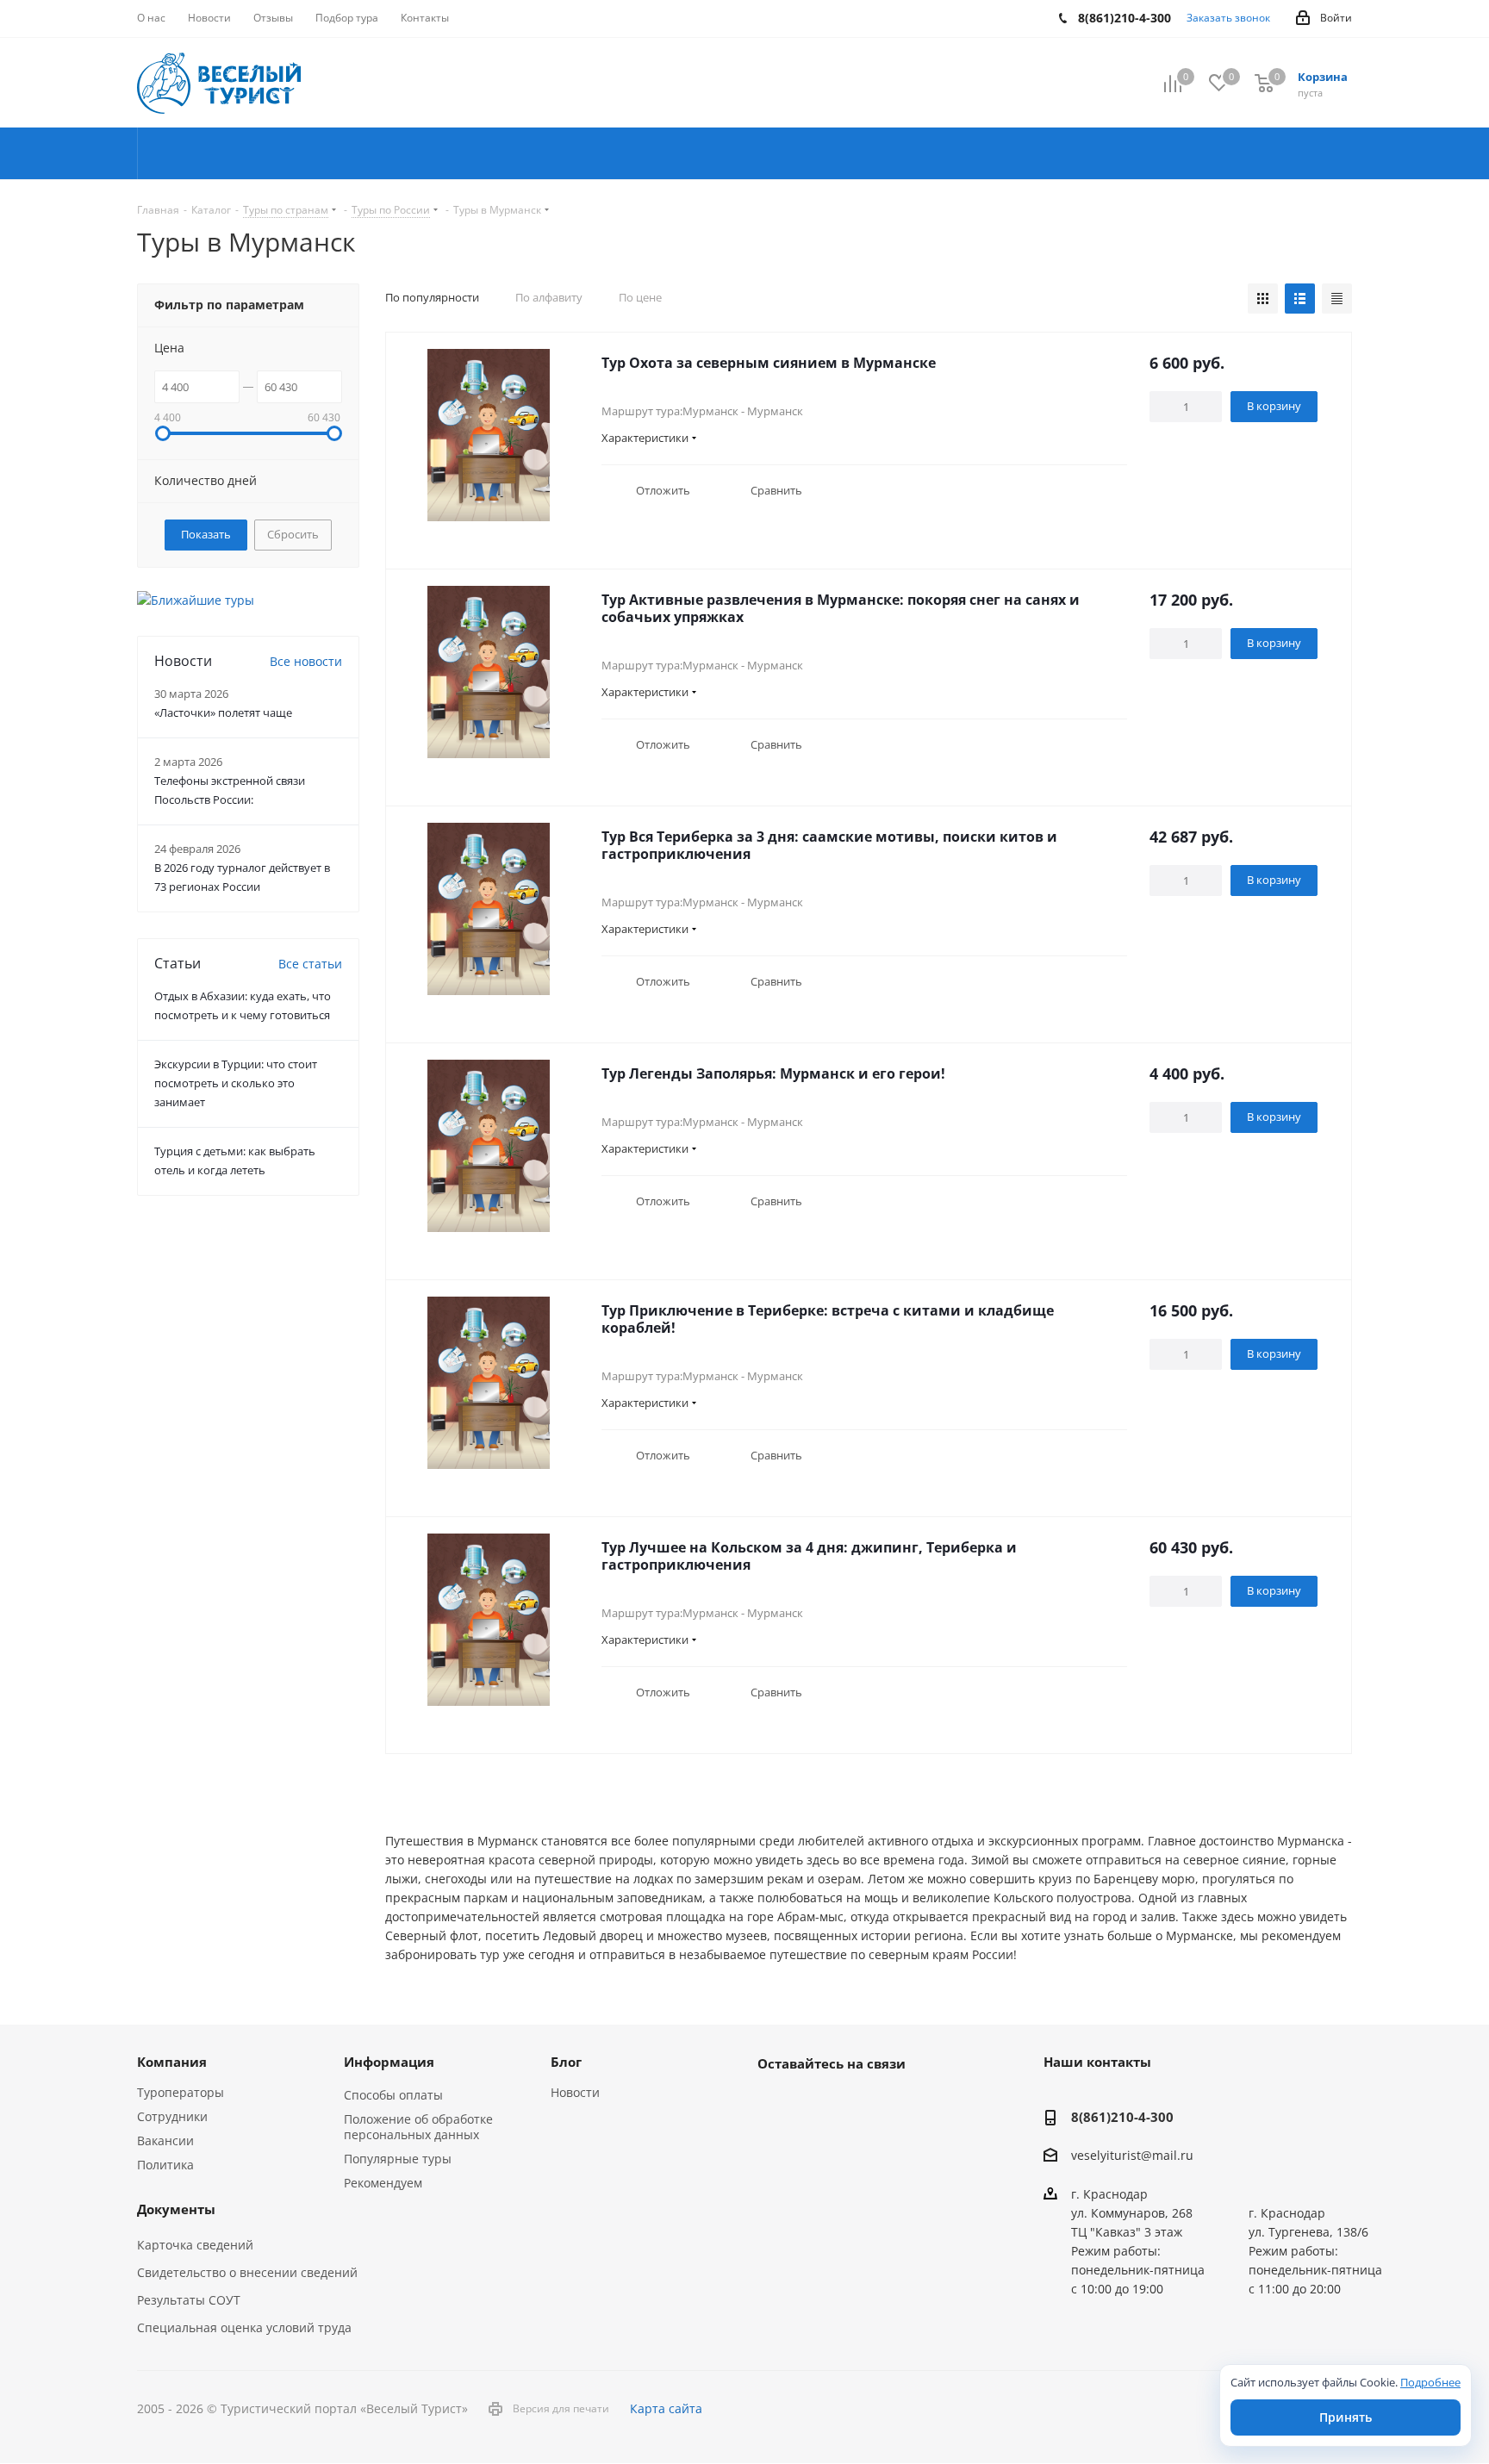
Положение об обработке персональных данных (418, 2127)
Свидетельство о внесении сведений (247, 2272)
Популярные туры (398, 2159)
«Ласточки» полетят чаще (223, 712)
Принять (1346, 2417)
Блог (566, 2062)
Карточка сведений (195, 2245)
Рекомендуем (383, 2183)
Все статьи (310, 964)
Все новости (306, 661)
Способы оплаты (393, 2095)
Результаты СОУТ (189, 2300)
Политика (165, 2165)
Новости (575, 2092)
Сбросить (293, 534)
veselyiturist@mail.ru (1132, 2156)
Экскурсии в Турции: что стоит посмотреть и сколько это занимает (236, 1083)
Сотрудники (172, 2116)
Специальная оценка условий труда (244, 2327)
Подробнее (1430, 2382)
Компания (172, 2062)
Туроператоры (181, 2092)
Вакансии (165, 2140)
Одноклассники (861, 2103)
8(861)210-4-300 (1122, 2117)
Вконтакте (775, 2103)
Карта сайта (666, 2408)
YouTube (818, 2103)
